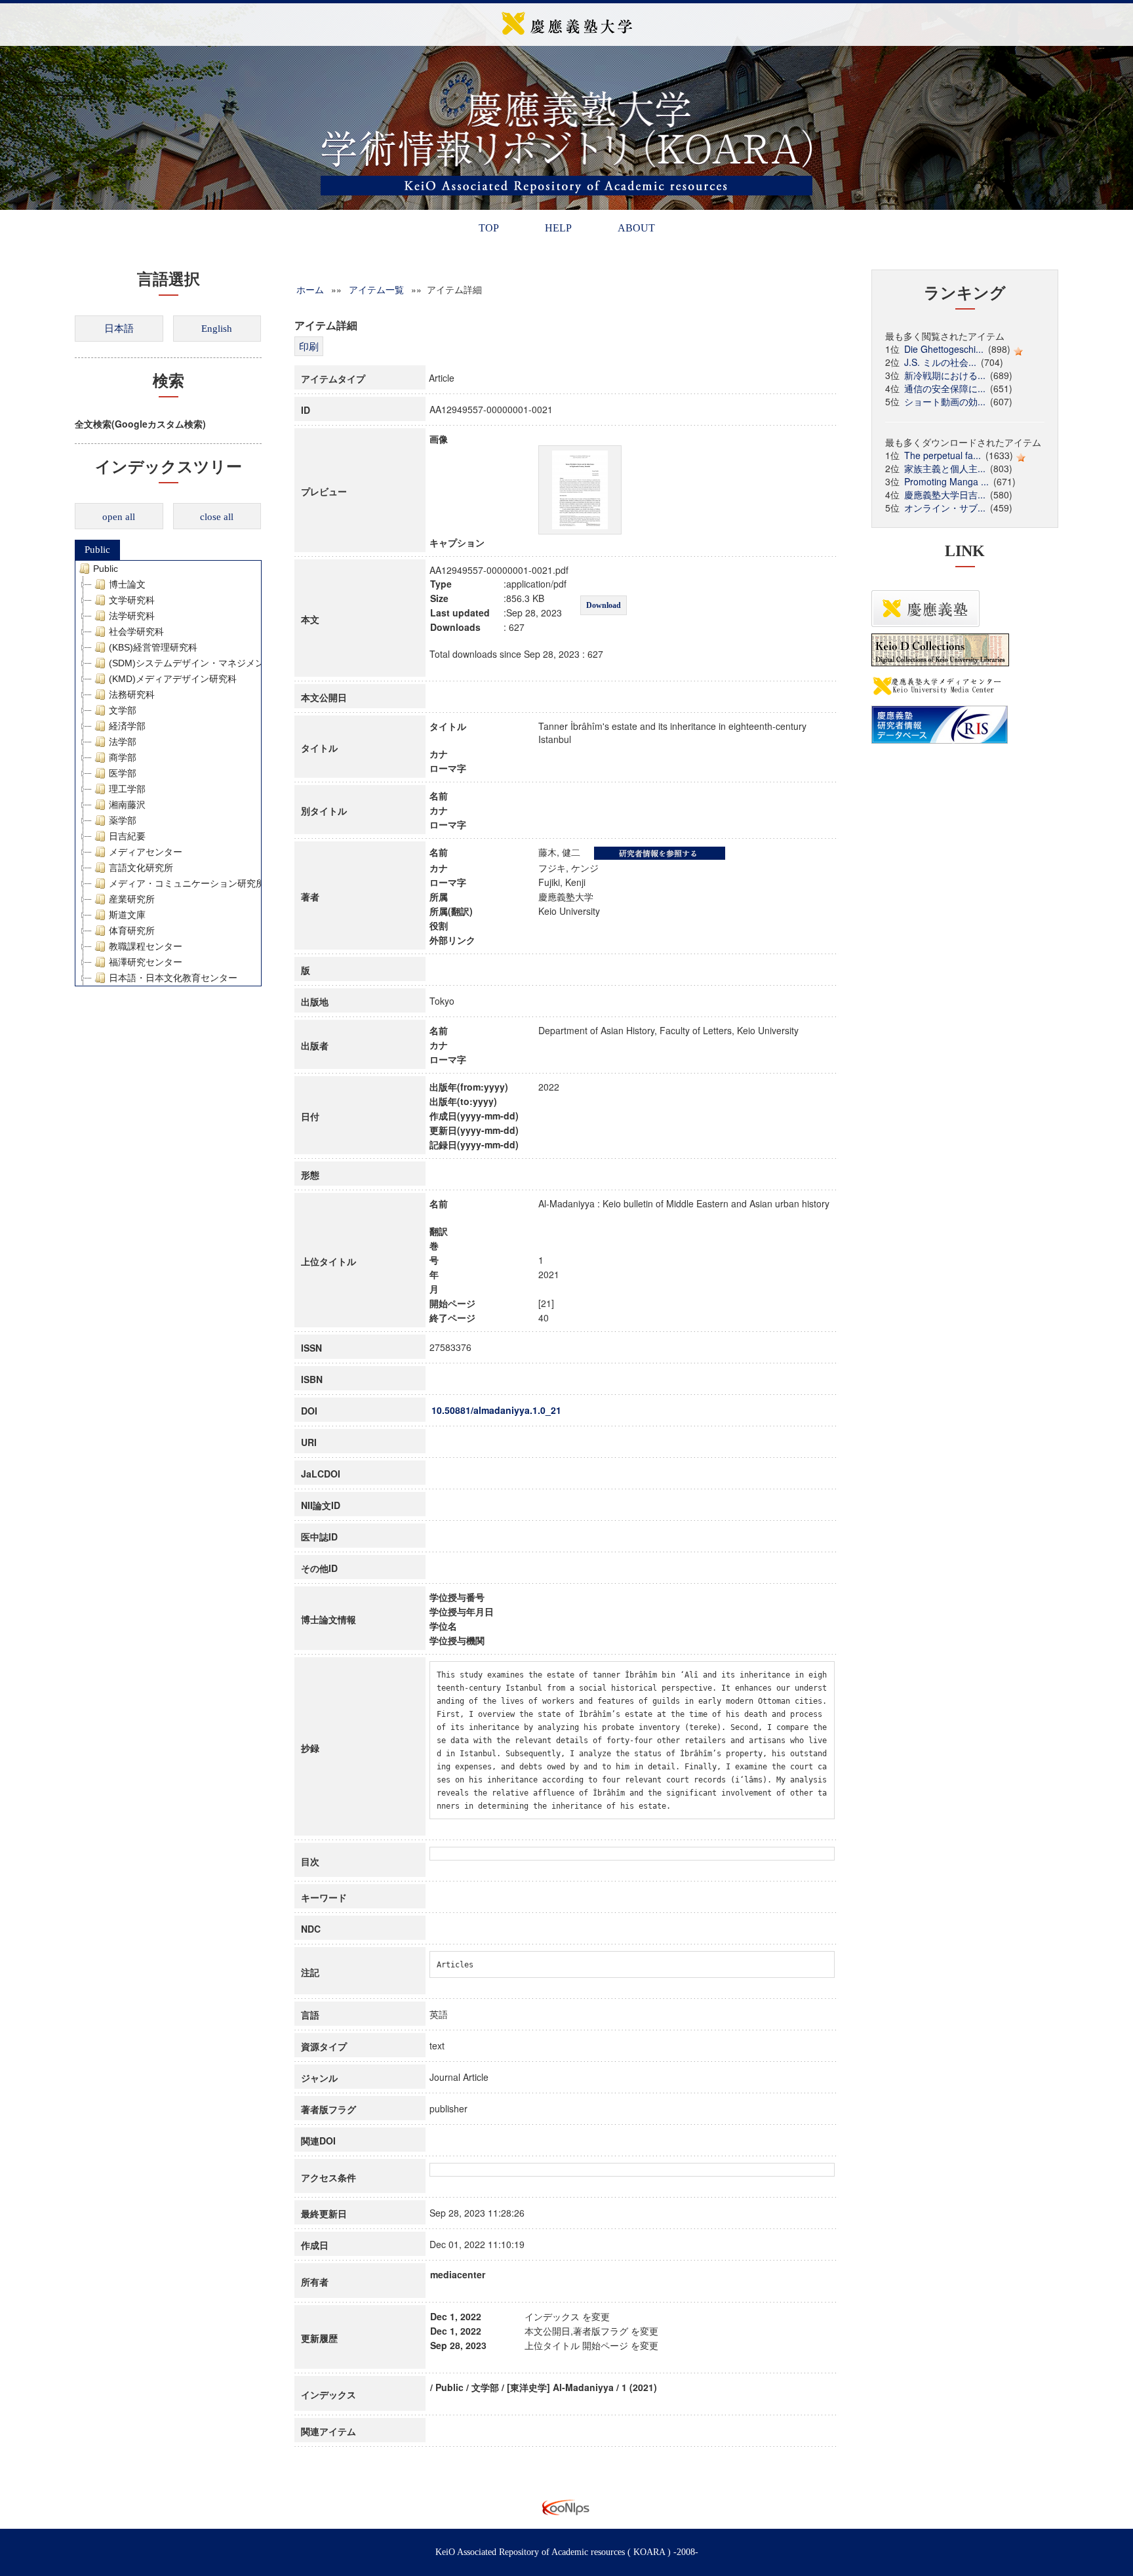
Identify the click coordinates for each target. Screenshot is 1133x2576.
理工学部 (127, 789)
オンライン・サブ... (945, 508)
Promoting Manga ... (946, 481)
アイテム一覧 (376, 289)
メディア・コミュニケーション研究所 (187, 883)
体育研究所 (132, 931)
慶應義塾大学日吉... (945, 494)
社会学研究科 (136, 632)
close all (217, 517)
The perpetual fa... (943, 455)
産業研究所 (132, 899)
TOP (489, 228)
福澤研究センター (146, 962)
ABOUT (636, 228)
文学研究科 (132, 600)
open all (119, 517)
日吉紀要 (127, 836)
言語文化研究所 (141, 868)
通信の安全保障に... (945, 388)
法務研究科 (132, 694)
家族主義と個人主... (945, 468)
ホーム (310, 289)
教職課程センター (146, 946)
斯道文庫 (127, 915)
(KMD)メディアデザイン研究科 (173, 679)
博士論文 (127, 584)
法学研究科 (132, 616)
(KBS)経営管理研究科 (153, 647)
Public (97, 550)
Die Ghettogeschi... (944, 349)
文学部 (123, 710)
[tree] (168, 773)
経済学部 (127, 726)
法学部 (123, 742)
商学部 (123, 757)
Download (604, 605)
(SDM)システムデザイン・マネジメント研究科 (205, 663)
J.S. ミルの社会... (940, 362)
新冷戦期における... (945, 375)
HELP (558, 228)
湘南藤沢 (127, 805)
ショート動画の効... (945, 401)
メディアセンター (146, 852)
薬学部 (123, 820)
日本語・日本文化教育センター (173, 978)
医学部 (123, 773)
